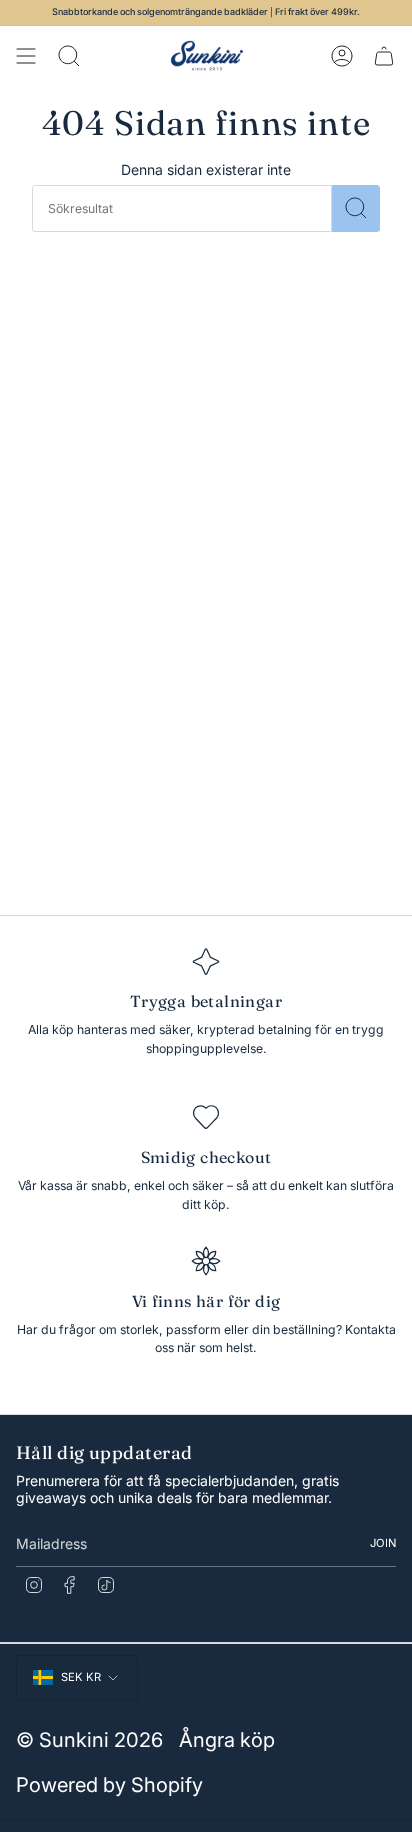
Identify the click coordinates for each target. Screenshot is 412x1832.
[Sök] (356, 208)
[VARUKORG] (384, 56)
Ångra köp (227, 1739)
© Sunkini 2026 (89, 1739)
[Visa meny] (26, 56)
